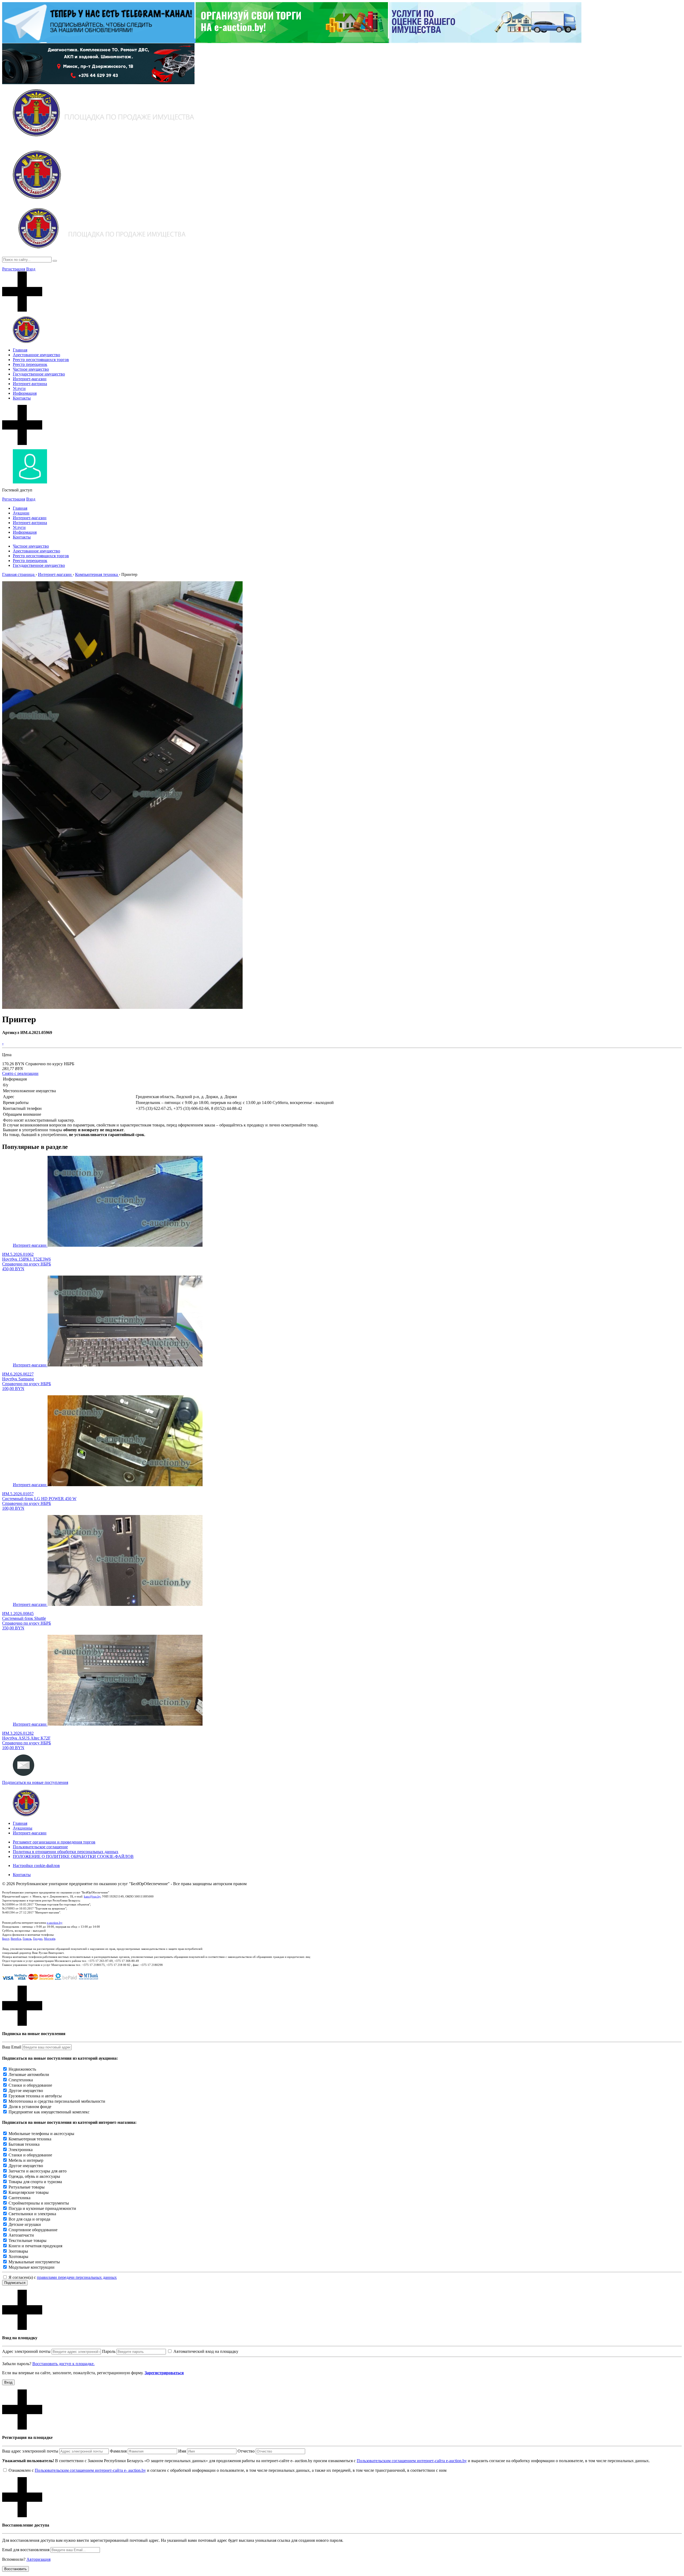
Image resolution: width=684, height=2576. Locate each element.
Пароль (109, 2351)
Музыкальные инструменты (34, 2262)
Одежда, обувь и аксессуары (34, 2176)
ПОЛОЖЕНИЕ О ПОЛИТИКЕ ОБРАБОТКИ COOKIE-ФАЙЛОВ (73, 1856)
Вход (31, 269)
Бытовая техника (24, 2144)
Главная (20, 350)
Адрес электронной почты (26, 2351)
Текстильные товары (28, 2240)
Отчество (246, 2451)
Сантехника (20, 2198)
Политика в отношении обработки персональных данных (66, 1852)
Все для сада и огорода (29, 2219)
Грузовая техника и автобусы (35, 2096)
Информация (25, 393)
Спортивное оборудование (33, 2230)
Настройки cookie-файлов (36, 1866)
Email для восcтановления (26, 2550)
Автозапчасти (21, 2235)
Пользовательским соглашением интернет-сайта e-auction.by (412, 2461)
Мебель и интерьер (26, 2160)
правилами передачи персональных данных (77, 2277)
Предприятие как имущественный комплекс (49, 2112)
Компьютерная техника (30, 2139)
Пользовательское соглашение (40, 1847)
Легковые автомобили (29, 2075)
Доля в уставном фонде (30, 2107)
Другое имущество (26, 2091)
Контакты (22, 398)
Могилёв (50, 1939)
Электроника (21, 2150)
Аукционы (23, 1828)
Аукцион (21, 513)
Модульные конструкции (32, 2267)
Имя (182, 2451)
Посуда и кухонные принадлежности (42, 2208)
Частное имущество (31, 369)
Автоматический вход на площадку (206, 2351)
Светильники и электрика (32, 2214)
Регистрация (14, 269)
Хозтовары (18, 2257)
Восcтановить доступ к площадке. (63, 2364)
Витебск (16, 1939)
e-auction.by (55, 1923)
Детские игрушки (25, 2224)
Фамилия (118, 2451)
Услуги (19, 388)
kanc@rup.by (92, 1896)
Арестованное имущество (36, 355)
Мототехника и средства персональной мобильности (57, 2101)
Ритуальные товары (27, 2187)
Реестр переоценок (30, 364)
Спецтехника (21, 2080)
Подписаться (15, 2283)
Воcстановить (15, 2569)
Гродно (38, 1939)
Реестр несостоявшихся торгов (41, 360)
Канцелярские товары (29, 2192)
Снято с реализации (20, 1073)
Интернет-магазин (30, 379)
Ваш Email (12, 2047)
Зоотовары (18, 2251)
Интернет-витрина (30, 384)
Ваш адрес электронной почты (30, 2451)
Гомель (27, 1939)
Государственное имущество (39, 374)
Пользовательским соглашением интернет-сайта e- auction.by (90, 2470)
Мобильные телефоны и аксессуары (41, 2134)
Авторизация (38, 2559)
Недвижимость (22, 2069)
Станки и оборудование (30, 2085)
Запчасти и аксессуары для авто (38, 2171)
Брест (6, 1939)
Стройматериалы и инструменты (39, 2203)
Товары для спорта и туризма (35, 2182)
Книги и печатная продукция (35, 2246)
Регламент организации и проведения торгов (54, 1842)
